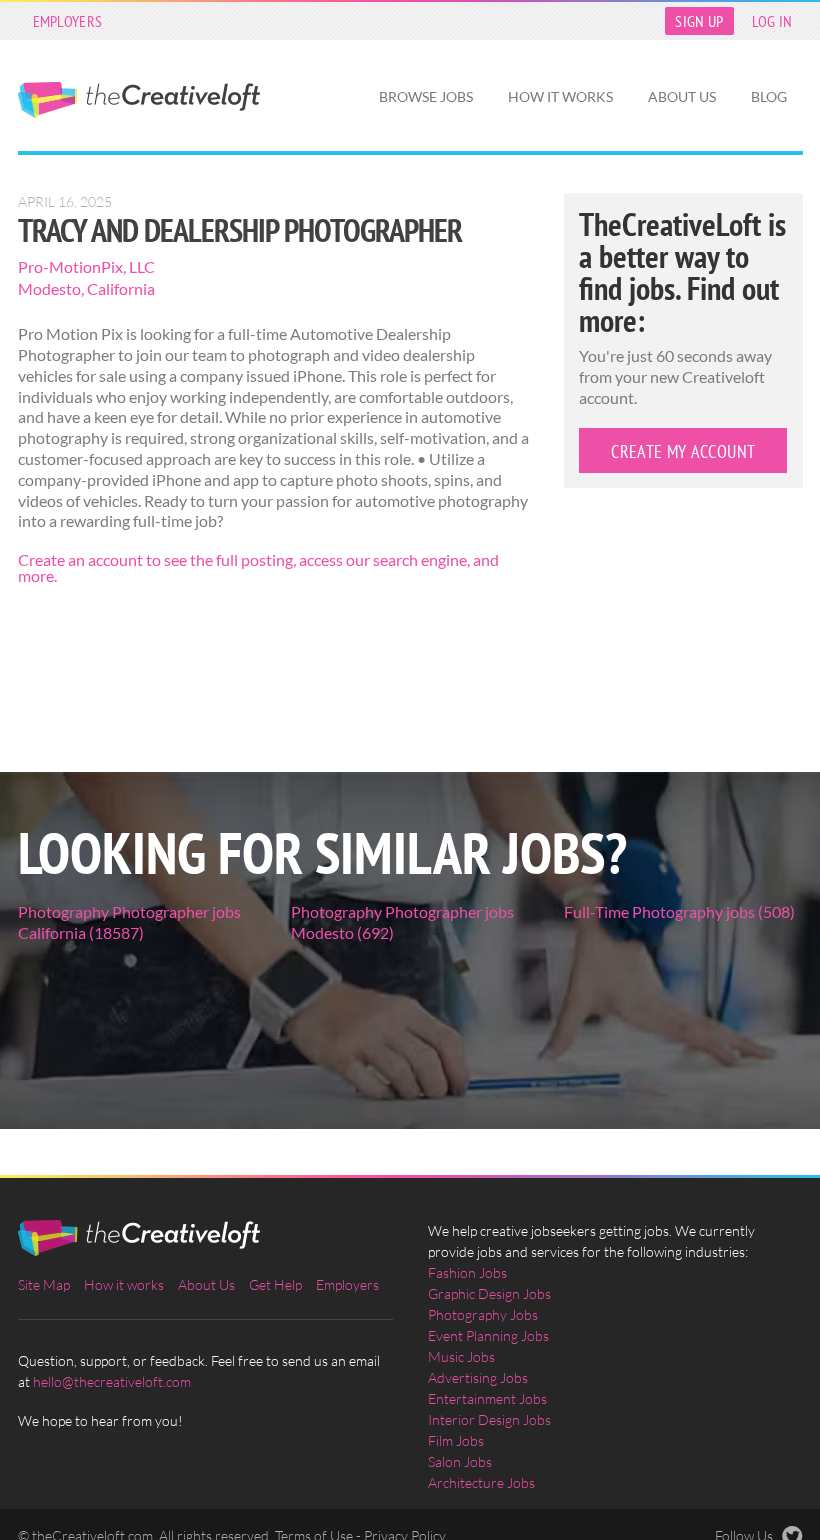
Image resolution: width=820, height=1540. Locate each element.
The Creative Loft (139, 100)
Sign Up (699, 21)
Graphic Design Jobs (489, 1293)
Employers (68, 21)
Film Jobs (456, 1440)
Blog (769, 96)
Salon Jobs (460, 1461)
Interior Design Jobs (489, 1419)
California (121, 288)
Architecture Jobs (481, 1482)
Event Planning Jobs (488, 1335)
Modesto (49, 288)
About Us (682, 96)
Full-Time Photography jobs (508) (679, 911)
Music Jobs (461, 1356)
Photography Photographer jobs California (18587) (129, 922)
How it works (560, 96)
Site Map (44, 1284)
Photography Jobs (483, 1314)
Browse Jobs (426, 96)
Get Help (275, 1284)
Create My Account (683, 451)
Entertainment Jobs (487, 1398)
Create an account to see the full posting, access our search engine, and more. (258, 567)
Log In (772, 21)
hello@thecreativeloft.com (112, 1381)
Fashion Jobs (467, 1272)
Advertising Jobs (478, 1377)
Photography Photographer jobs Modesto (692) (402, 922)
